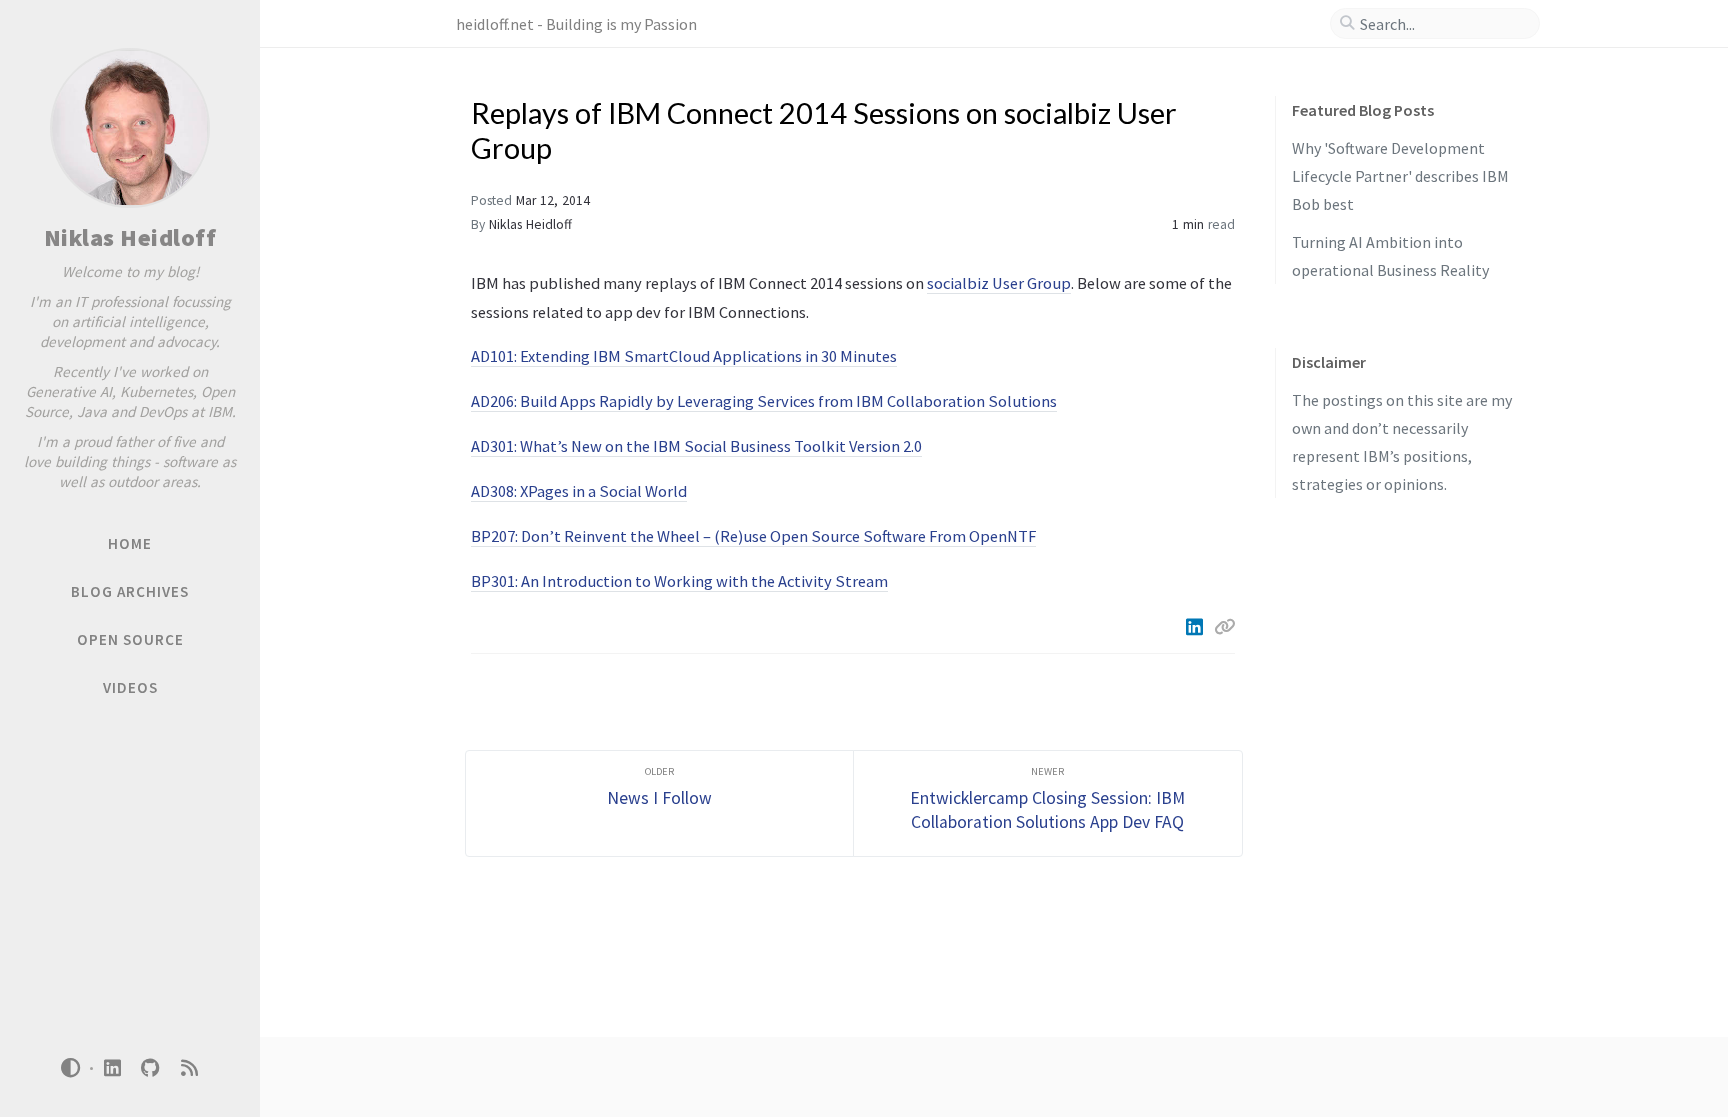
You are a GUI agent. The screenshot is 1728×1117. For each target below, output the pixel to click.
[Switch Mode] (71, 1068)
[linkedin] (112, 1068)
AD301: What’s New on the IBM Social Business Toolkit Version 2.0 (696, 446)
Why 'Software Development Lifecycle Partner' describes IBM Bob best (1400, 176)
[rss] (189, 1068)
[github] (151, 1068)
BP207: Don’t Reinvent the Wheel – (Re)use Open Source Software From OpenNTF (753, 536)
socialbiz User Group (999, 283)
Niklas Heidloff (130, 237)
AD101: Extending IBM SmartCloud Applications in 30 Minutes (684, 356)
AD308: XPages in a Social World (579, 491)
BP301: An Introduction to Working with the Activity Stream (679, 581)
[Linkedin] (1196, 627)
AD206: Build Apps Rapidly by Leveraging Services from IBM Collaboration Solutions (764, 401)
